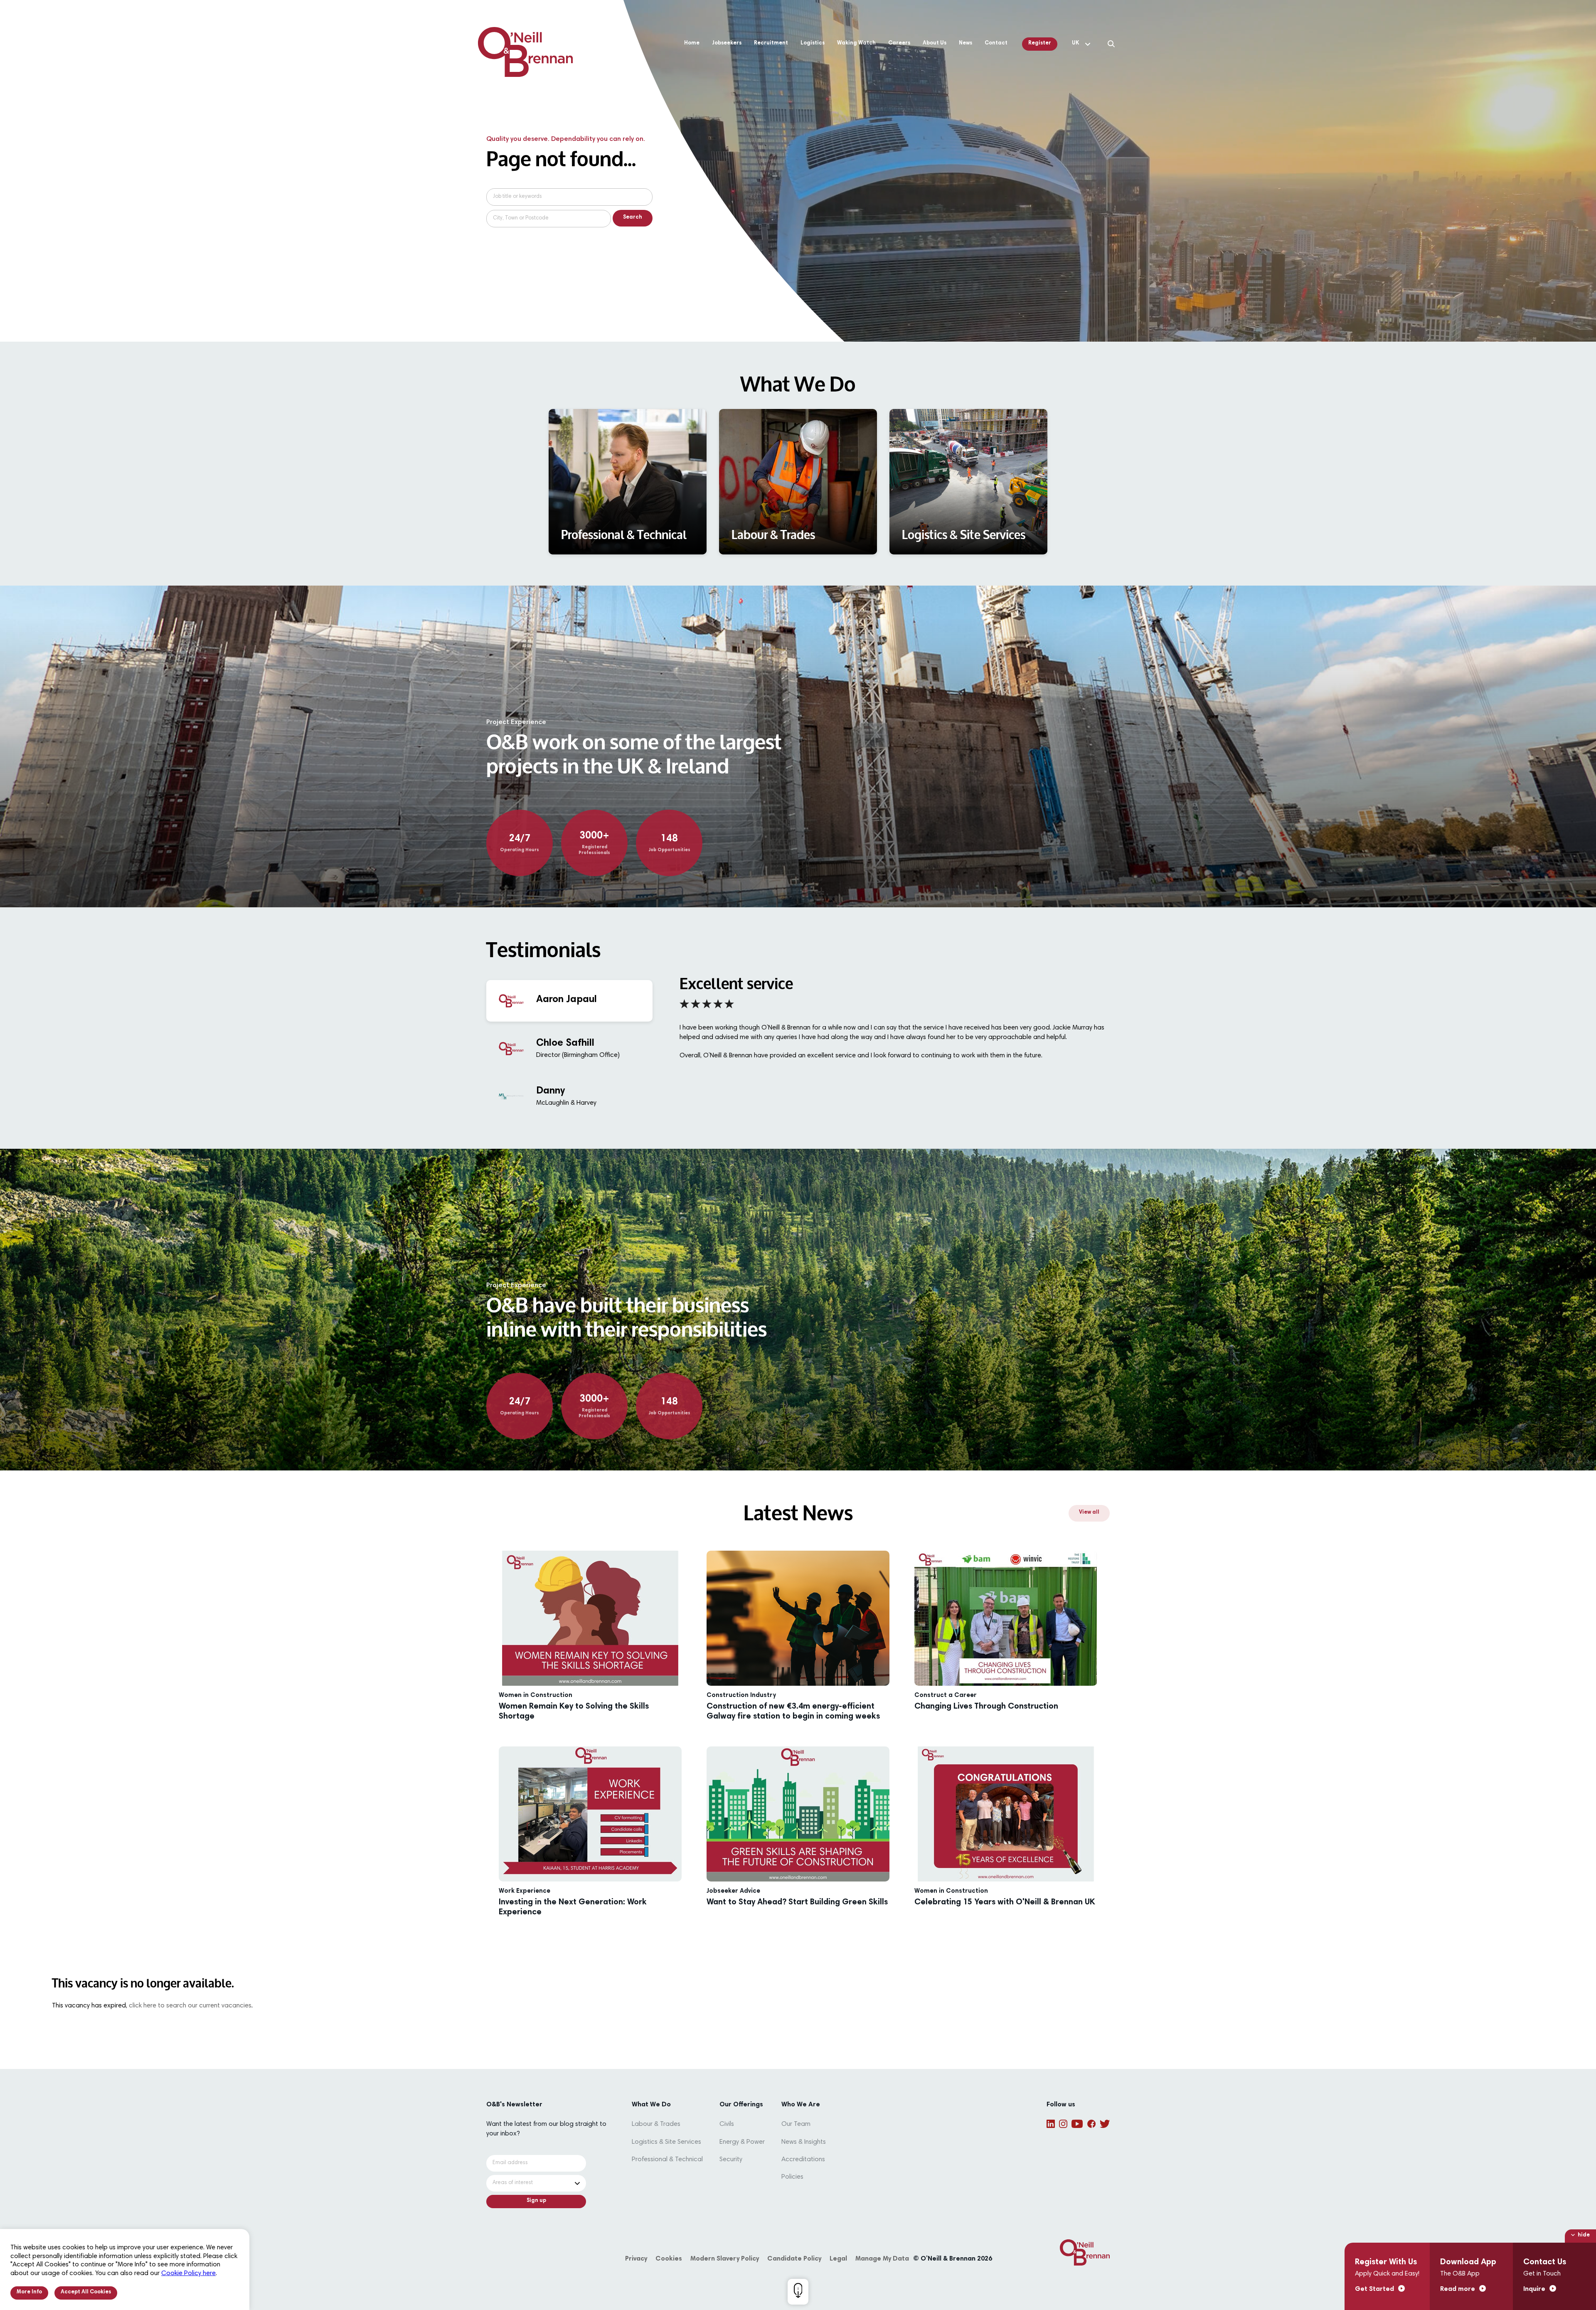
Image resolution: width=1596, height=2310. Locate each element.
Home (692, 43)
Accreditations (803, 2160)
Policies (792, 2177)
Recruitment (771, 43)
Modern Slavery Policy (725, 2259)
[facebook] (1091, 2124)
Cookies (669, 2259)
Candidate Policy (794, 2259)
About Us (935, 43)
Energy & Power (742, 2142)
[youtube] (1077, 2124)
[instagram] (1063, 2124)
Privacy (636, 2259)
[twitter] (1105, 2124)
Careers (899, 43)
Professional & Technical (667, 2160)
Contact (996, 43)
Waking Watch (856, 43)
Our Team (796, 2124)
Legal (838, 2259)
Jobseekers (727, 43)
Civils (727, 2124)
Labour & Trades (656, 2124)
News (965, 43)
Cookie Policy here (188, 2273)
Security (731, 2160)
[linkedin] (1051, 2124)
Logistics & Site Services (666, 2142)
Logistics (813, 43)
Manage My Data (882, 2259)
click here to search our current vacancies (190, 2006)
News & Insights (804, 2142)
